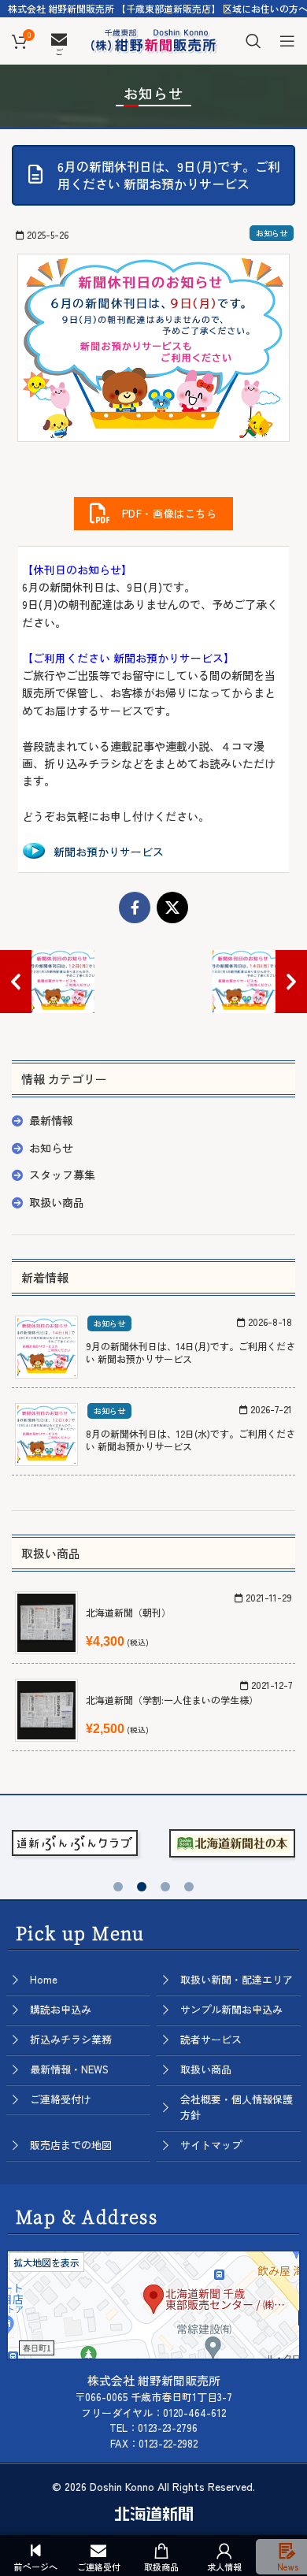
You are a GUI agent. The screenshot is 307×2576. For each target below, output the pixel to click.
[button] (118, 1887)
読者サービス (211, 2039)
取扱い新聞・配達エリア (237, 1979)
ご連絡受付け (61, 2099)
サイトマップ (211, 2145)
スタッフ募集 (62, 1175)
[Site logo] (153, 39)
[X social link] (172, 908)
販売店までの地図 (71, 2145)
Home (44, 1979)
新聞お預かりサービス (109, 852)
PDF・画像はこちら (164, 513)
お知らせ (272, 233)
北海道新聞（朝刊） (128, 1612)
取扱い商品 (57, 1202)
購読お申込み (61, 2009)
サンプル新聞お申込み (231, 2009)
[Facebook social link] (135, 908)
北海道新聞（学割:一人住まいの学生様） (172, 1700)
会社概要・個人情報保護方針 (237, 2107)
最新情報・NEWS (69, 2069)
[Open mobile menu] (287, 41)
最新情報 (51, 1120)
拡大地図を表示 (46, 2262)
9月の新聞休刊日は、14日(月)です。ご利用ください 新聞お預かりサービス (190, 1353)
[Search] (253, 41)
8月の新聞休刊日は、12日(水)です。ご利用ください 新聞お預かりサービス (190, 1440)
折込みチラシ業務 (71, 2039)
